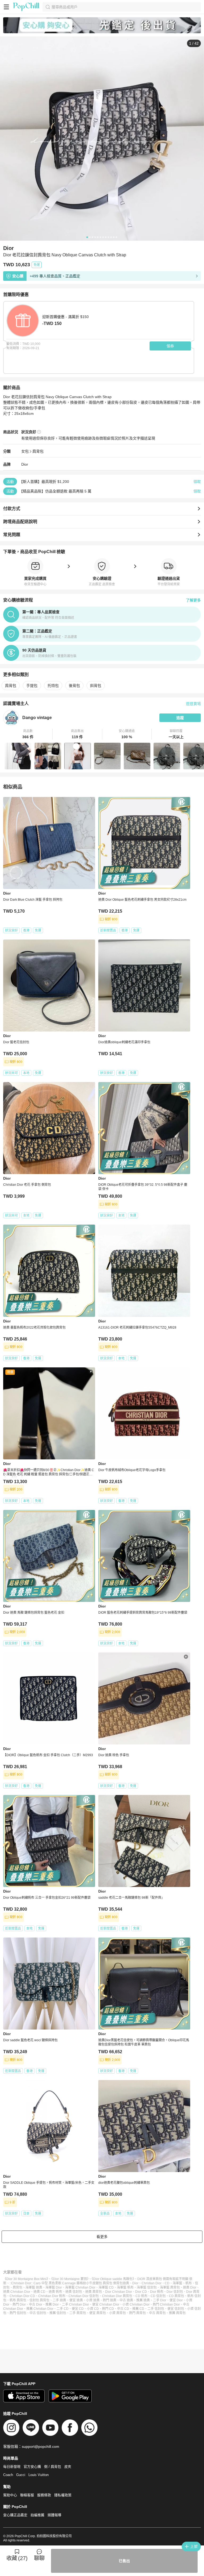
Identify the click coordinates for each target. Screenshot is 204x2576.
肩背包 (38, 451)
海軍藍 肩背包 (170, 2287)
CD (167, 2283)
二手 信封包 (156, 2309)
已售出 (124, 2561)
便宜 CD (78, 2309)
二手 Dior (160, 2300)
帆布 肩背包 (18, 2300)
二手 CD (63, 2309)
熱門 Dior (19, 2304)
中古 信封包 (38, 2313)
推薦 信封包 (58, 2313)
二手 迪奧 (59, 2300)
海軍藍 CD (106, 2287)
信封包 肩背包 (39, 2300)
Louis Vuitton (39, 2475)
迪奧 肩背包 (94, 2292)
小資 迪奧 (93, 2300)
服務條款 (44, 2495)
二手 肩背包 (78, 2313)
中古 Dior (36, 2304)
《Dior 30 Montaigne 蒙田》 (70, 2279)
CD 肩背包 (177, 2296)
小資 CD (93, 2309)
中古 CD (123, 2309)
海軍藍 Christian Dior (80, 2287)
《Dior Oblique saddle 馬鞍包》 (113, 2279)
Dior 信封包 (175, 2292)
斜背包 (96, 686)
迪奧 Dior (190, 2287)
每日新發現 (12, 2467)
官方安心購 (32, 2467)
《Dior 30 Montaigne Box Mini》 (26, 2279)
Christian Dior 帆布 (52, 2296)
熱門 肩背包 (137, 2313)
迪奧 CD (39, 2292)
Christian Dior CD (22, 2296)
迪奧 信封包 (74, 2292)
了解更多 (193, 600)
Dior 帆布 (157, 2292)
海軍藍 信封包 (147, 2287)
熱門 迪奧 (110, 2300)
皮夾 (68, 2467)
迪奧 (126, 2283)
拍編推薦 (37, 2515)
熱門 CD (108, 2309)
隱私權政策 (63, 2495)
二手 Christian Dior (75, 2304)
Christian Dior (152, 2283)
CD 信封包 (158, 2296)
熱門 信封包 (18, 2313)
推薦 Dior (52, 2304)
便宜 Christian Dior (106, 2304)
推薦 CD (138, 2309)
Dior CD (141, 2292)
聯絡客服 (27, 2495)
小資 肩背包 (118, 2313)
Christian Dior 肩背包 (117, 2296)
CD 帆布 (141, 2296)
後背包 (74, 686)
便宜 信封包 (176, 2309)
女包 (25, 451)
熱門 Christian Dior (166, 2304)
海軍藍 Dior (54, 2287)
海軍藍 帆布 (125, 2287)
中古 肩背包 (157, 2313)
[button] (28, 734)
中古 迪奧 (126, 2300)
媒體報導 (54, 2515)
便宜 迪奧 (76, 2300)
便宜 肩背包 (98, 2313)
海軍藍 (177, 2283)
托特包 (53, 686)
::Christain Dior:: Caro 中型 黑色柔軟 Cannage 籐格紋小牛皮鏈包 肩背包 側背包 (66, 2283)
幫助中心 (10, 2495)
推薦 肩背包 (177, 2313)
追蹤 (180, 718)
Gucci (21, 2475)
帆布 (189, 2283)
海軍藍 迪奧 (34, 2287)
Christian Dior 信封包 (84, 2296)
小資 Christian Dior (136, 2304)
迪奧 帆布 (55, 2292)
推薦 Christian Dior (40, 2309)
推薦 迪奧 (143, 2300)
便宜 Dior (176, 2300)
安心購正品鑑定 (15, 2515)
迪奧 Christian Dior (17, 2292)
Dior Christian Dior (119, 2292)
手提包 (32, 686)
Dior (25, 464)
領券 (170, 346)
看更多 (102, 2237)
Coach (8, 2475)
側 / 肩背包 (53, 2467)
